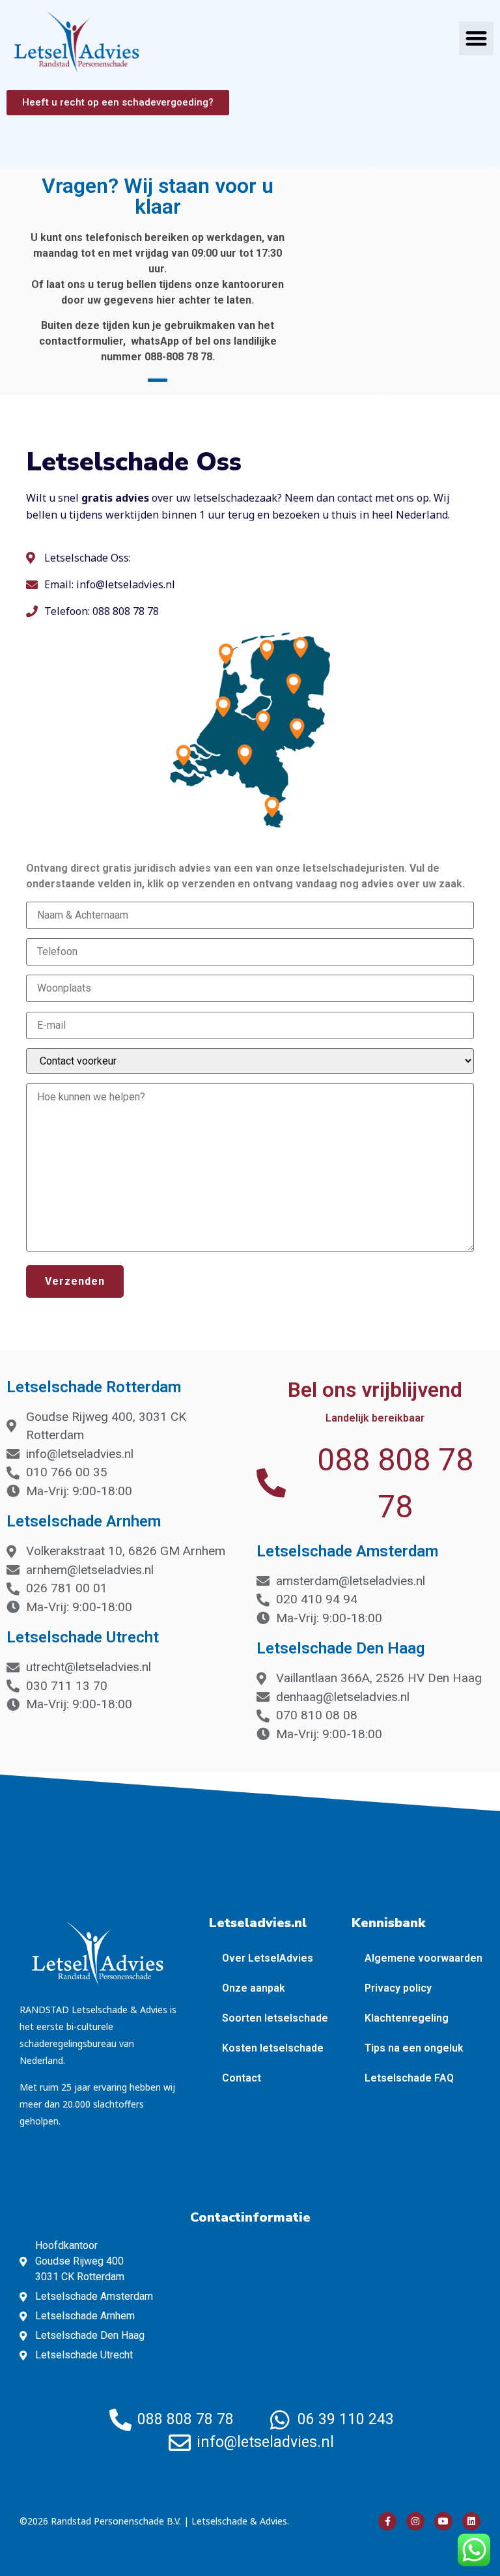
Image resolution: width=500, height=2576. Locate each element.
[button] (476, 39)
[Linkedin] (471, 2521)
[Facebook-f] (387, 2521)
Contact (242, 2078)
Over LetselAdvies (268, 1958)
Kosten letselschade (273, 2048)
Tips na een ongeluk (414, 2048)
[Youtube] (443, 2521)
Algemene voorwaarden (424, 1958)
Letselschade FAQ (409, 2078)
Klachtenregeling (407, 2018)
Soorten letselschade (275, 2018)
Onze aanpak (254, 1988)
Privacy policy (398, 1988)
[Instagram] (415, 2521)
